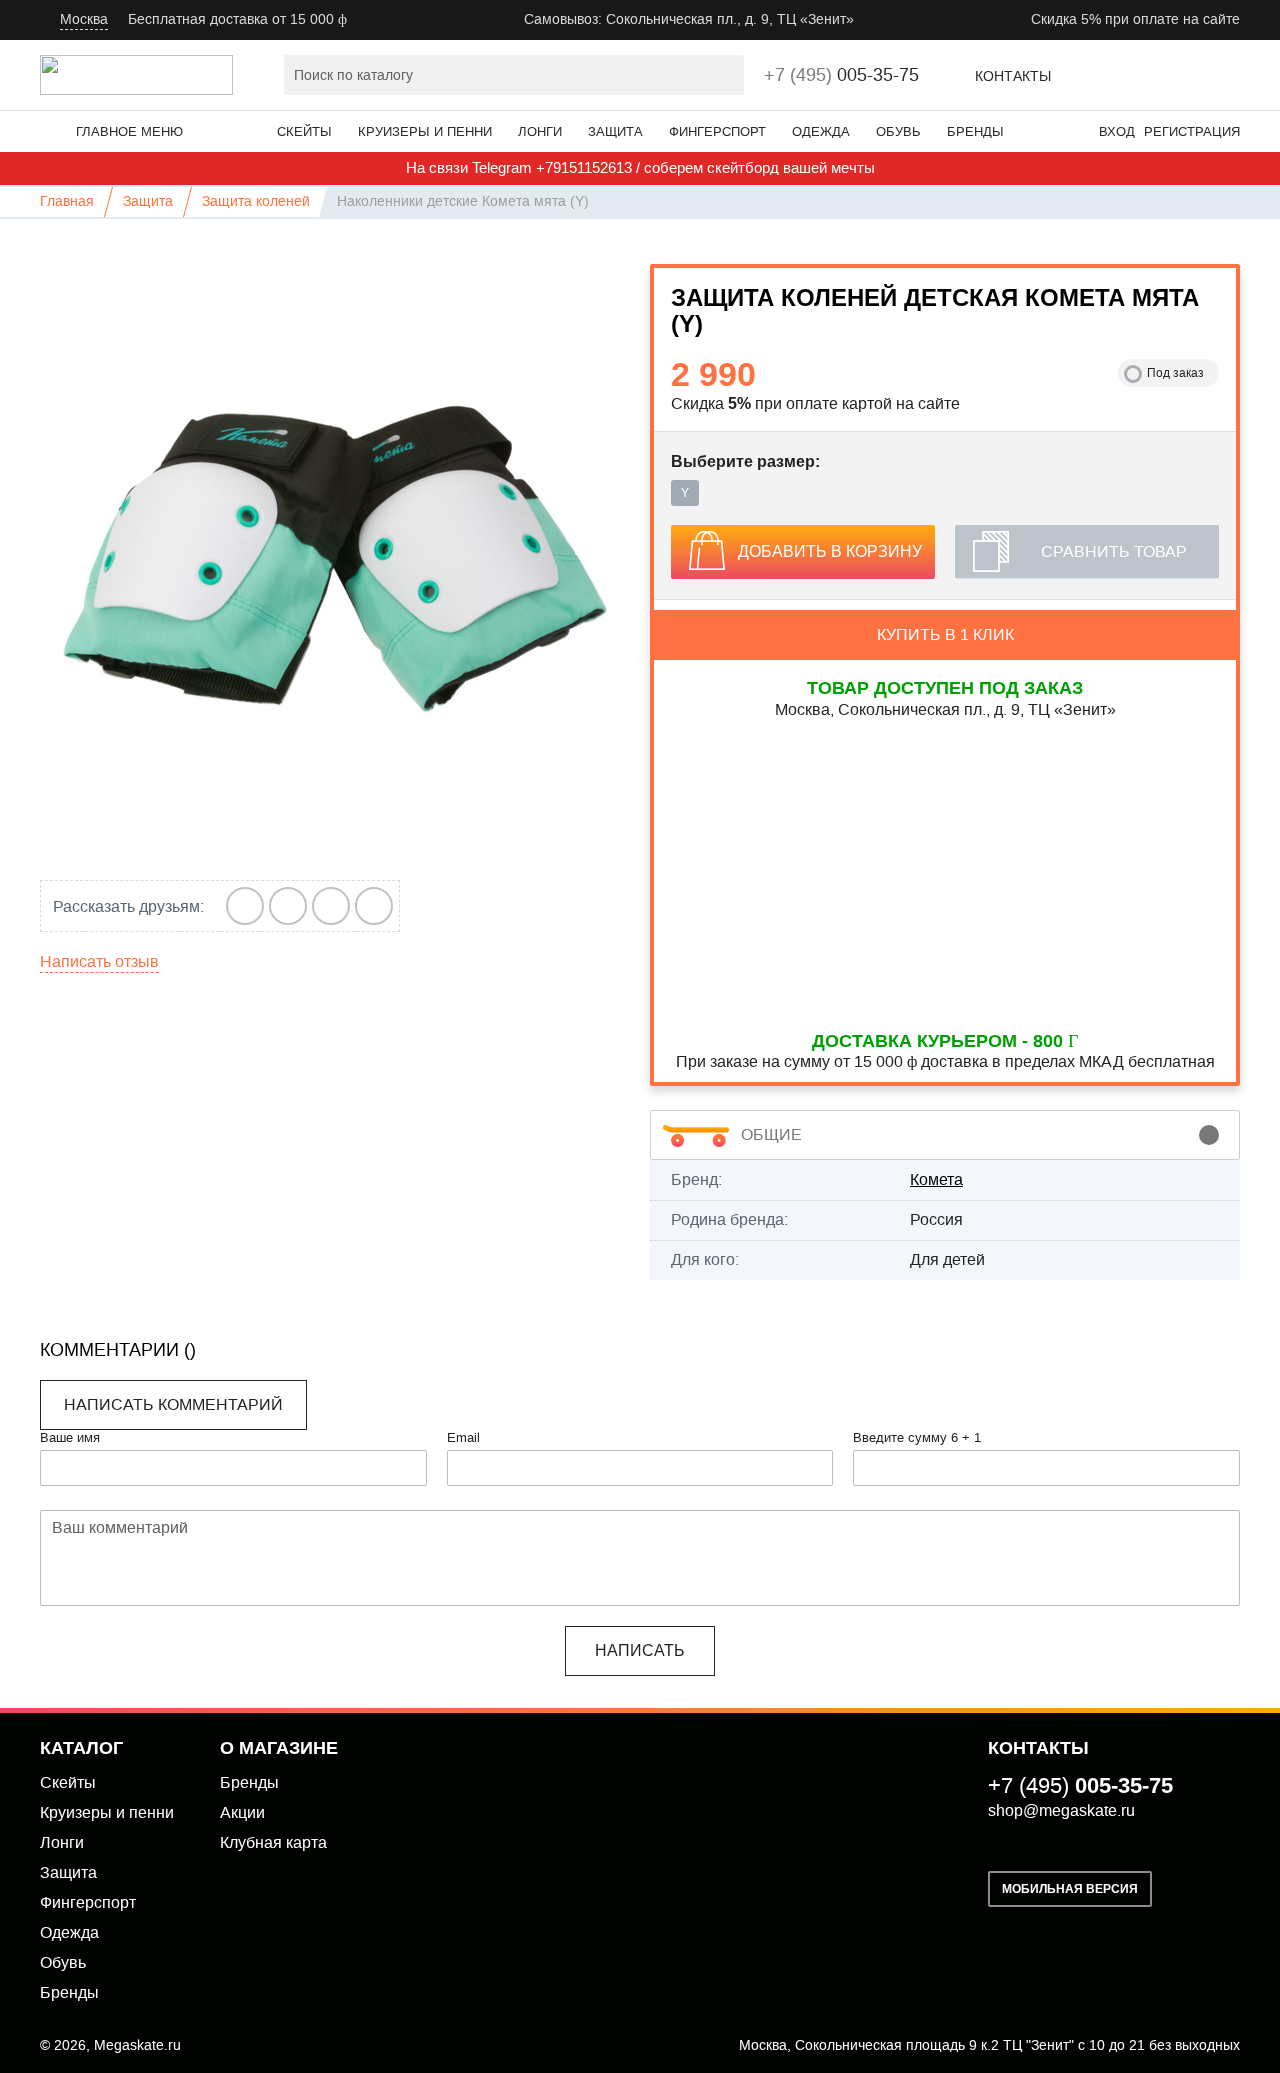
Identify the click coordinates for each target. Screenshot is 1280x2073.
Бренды (975, 131)
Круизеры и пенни (425, 131)
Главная (67, 201)
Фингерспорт (717, 131)
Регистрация (1192, 132)
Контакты (1013, 76)
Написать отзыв (99, 961)
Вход (1117, 132)
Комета (936, 1179)
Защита (615, 131)
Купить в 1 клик (945, 634)
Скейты (304, 131)
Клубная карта (273, 1842)
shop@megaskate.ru (1061, 1810)
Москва (84, 19)
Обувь (898, 131)
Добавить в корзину (830, 551)
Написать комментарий (173, 1404)
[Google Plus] (288, 906)
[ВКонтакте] (245, 906)
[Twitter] (331, 906)
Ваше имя (70, 1438)
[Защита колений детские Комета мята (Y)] (335, 559)
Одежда (821, 131)
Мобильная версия (1070, 1889)
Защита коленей (256, 201)
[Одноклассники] (374, 906)
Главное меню (129, 131)
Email (463, 1438)
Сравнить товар (1114, 551)
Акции (242, 1812)
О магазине (279, 1748)
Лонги (540, 131)
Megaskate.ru (137, 2045)
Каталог (81, 1748)
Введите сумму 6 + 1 (917, 1438)
